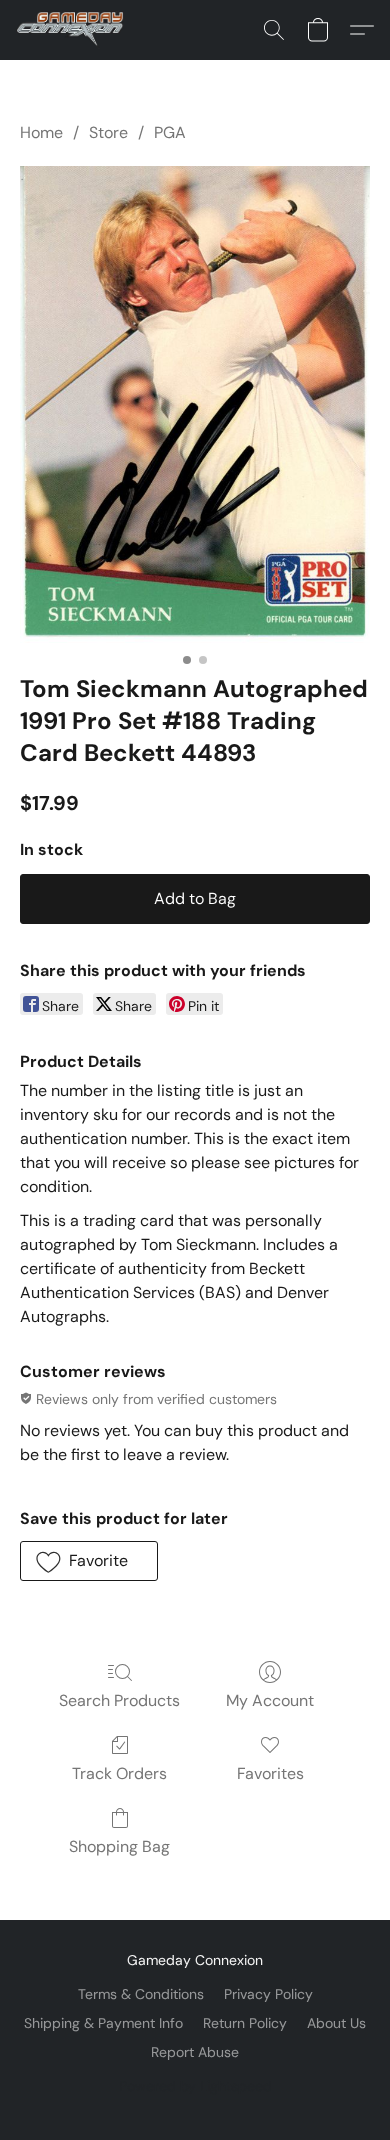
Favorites (270, 1773)
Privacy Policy (268, 1994)
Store (108, 132)
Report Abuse (195, 2052)
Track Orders (119, 1773)
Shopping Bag (119, 1846)
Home (41, 132)
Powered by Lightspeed (195, 2086)
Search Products (119, 1700)
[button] (73, 30)
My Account (270, 1700)
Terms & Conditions (141, 1994)
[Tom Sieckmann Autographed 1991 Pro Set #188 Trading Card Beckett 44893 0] (195, 404)
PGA (170, 132)
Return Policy (245, 2023)
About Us (336, 2023)
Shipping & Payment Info (103, 2023)
